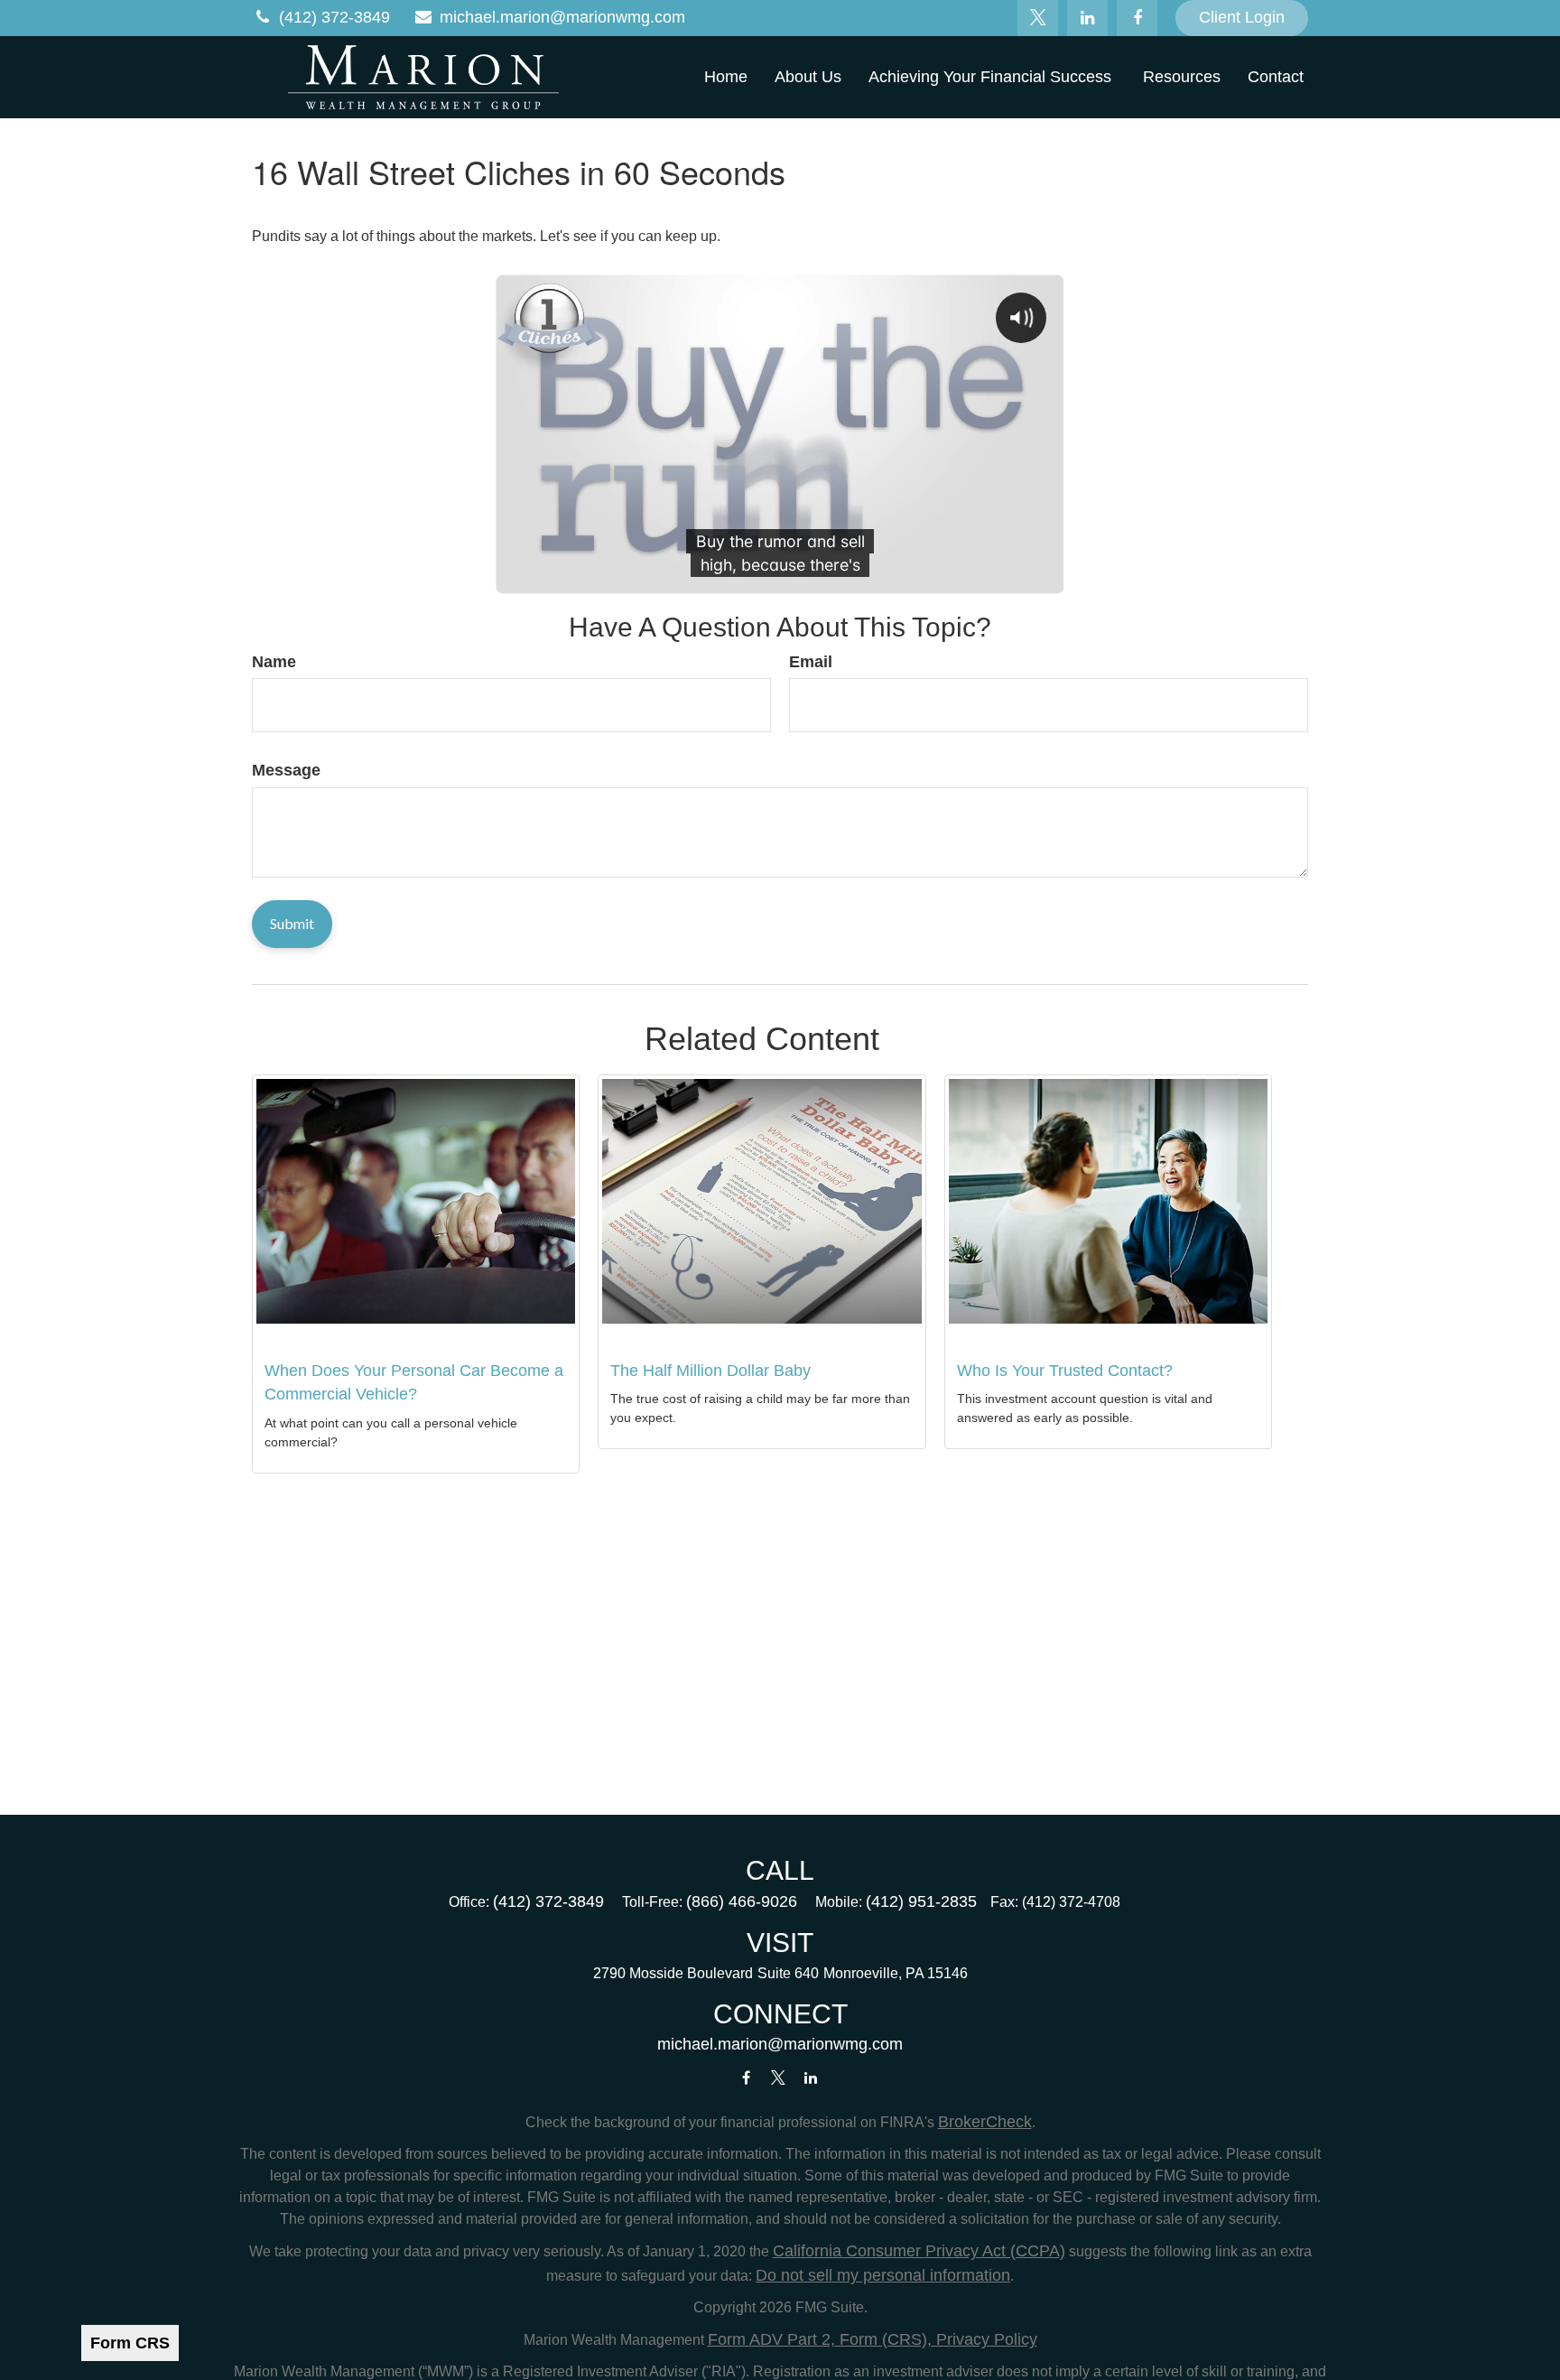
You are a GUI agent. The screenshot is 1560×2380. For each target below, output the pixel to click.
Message (286, 770)
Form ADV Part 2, (771, 2339)
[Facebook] (1137, 18)
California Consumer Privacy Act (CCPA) (919, 2251)
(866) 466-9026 (742, 1901)
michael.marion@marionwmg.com (562, 17)
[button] (726, 77)
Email (811, 662)
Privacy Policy (984, 2339)
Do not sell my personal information (883, 2275)
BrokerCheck (985, 2122)
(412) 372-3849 (334, 17)
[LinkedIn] (1087, 18)
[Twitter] (1038, 18)
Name (274, 662)
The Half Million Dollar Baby (710, 1371)
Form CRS (130, 2343)
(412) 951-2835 (921, 1901)
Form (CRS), (883, 2339)
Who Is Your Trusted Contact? (1065, 1371)
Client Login (1242, 17)
